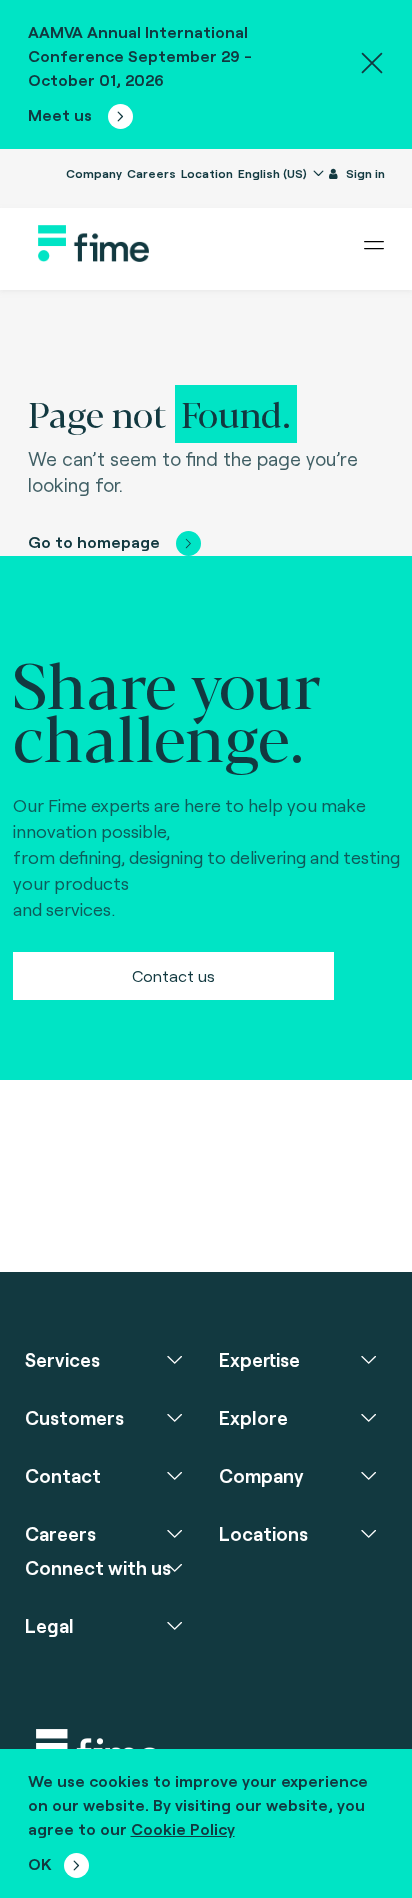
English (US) (274, 173)
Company (94, 173)
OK (40, 1863)
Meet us (62, 114)
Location (207, 173)
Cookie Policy (183, 1828)
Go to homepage (94, 541)
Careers (151, 173)
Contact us (173, 975)
